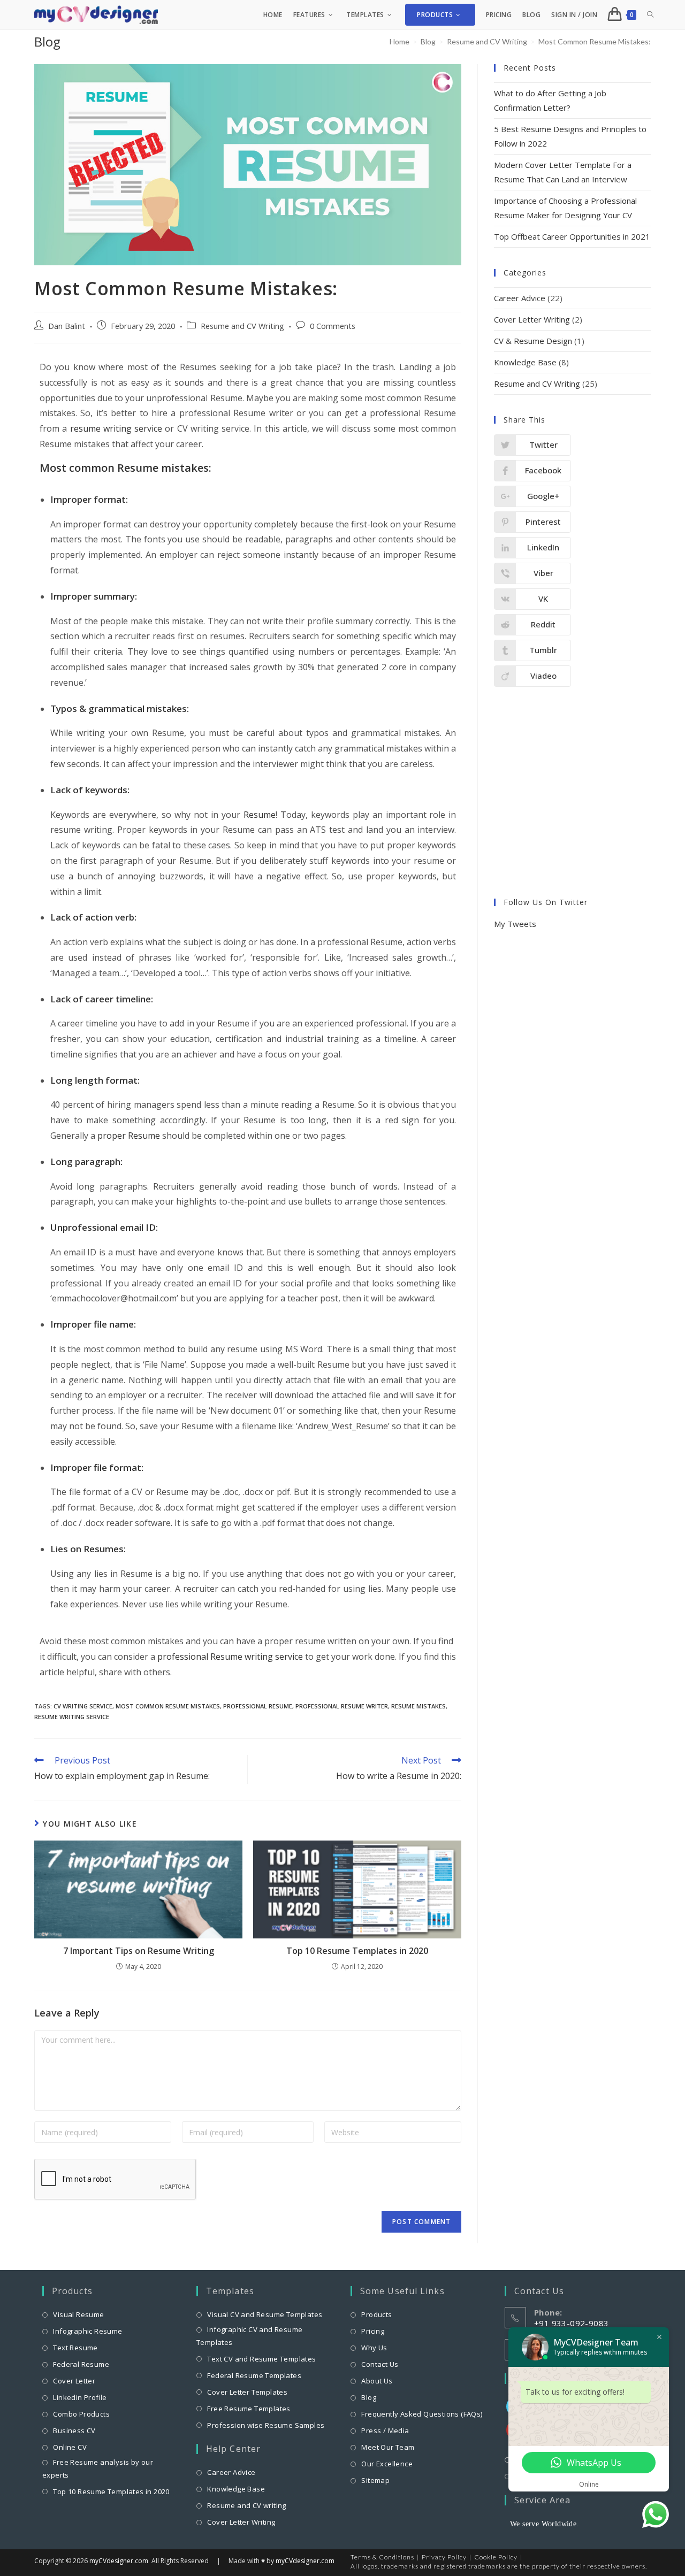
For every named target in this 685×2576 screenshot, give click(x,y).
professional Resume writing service (230, 1657)
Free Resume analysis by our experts (98, 2468)
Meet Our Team (388, 2447)
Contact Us (380, 2364)
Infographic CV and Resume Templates (249, 2336)
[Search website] (650, 15)
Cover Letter (74, 2381)
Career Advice (520, 298)
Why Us (374, 2348)
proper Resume (129, 1136)
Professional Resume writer (342, 1706)
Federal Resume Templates (254, 2375)
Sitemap (375, 2480)
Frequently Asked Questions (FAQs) (422, 2414)
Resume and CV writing (246, 2505)
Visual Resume (78, 2314)
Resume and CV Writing (242, 326)
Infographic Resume (87, 2331)
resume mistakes (418, 1706)
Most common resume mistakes (168, 1706)
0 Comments (333, 326)
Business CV (74, 2431)
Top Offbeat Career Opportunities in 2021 (572, 236)
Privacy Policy (444, 2557)
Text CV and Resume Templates (261, 2359)
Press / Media (385, 2431)
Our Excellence (387, 2464)
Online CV (70, 2447)
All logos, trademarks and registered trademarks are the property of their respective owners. (499, 2566)
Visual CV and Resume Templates (265, 2314)
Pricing (373, 2331)
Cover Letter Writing (532, 319)
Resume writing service (72, 1717)
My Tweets (515, 924)
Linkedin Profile (80, 2397)
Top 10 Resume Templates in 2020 (357, 1951)
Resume (260, 815)
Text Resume (75, 2348)
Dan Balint (67, 326)
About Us (377, 2381)
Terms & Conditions (382, 2557)
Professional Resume (258, 1706)
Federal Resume (81, 2364)
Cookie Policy (496, 2557)
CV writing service (83, 1706)
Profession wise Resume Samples (266, 2425)
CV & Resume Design (533, 341)
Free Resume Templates (249, 2409)
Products (376, 2314)
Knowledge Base (525, 362)
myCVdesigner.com (119, 2561)
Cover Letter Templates (247, 2392)
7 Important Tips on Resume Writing (139, 1951)
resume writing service (115, 428)
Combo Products (81, 2414)
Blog (369, 2397)
